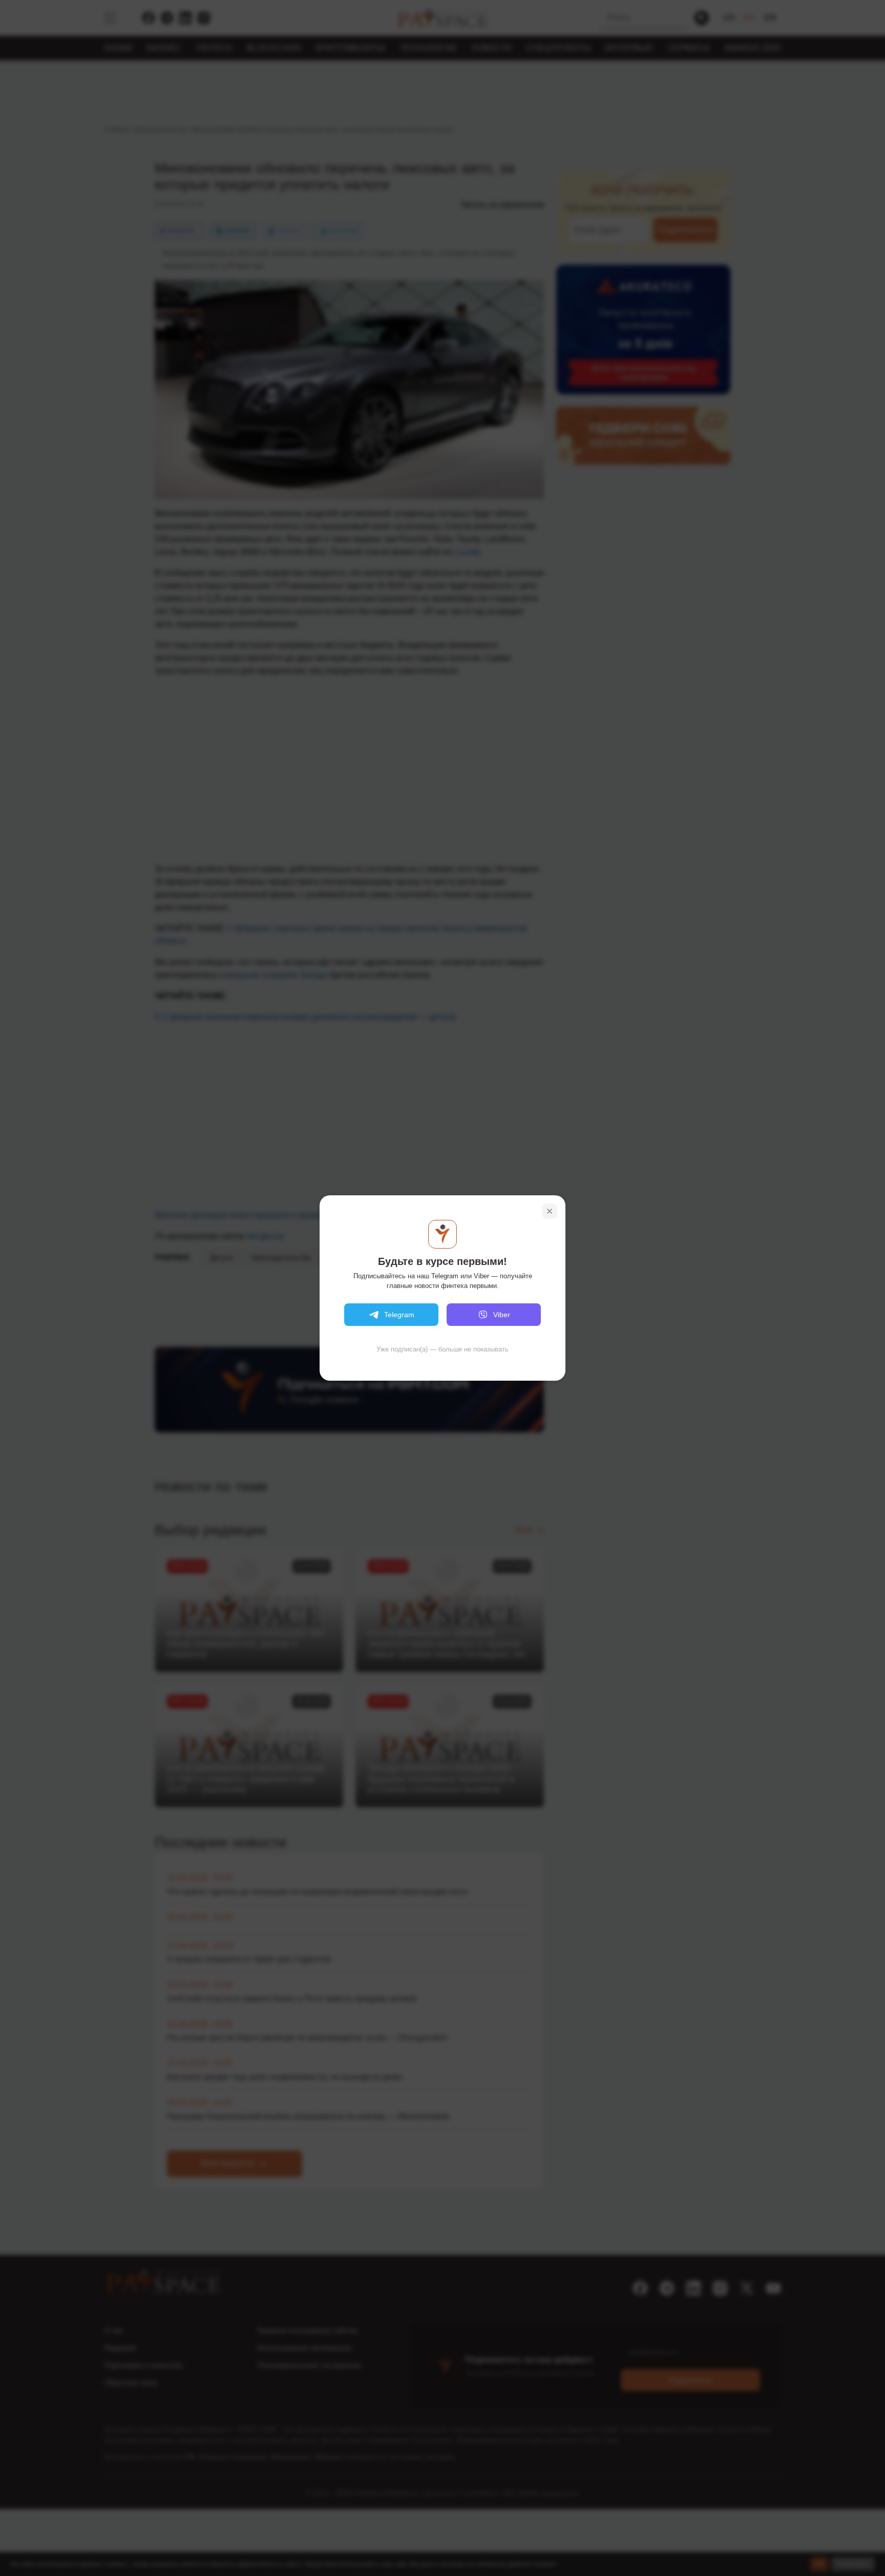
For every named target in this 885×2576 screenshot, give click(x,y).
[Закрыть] (550, 1211)
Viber (502, 1315)
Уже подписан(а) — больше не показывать (442, 1349)
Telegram (399, 1315)
